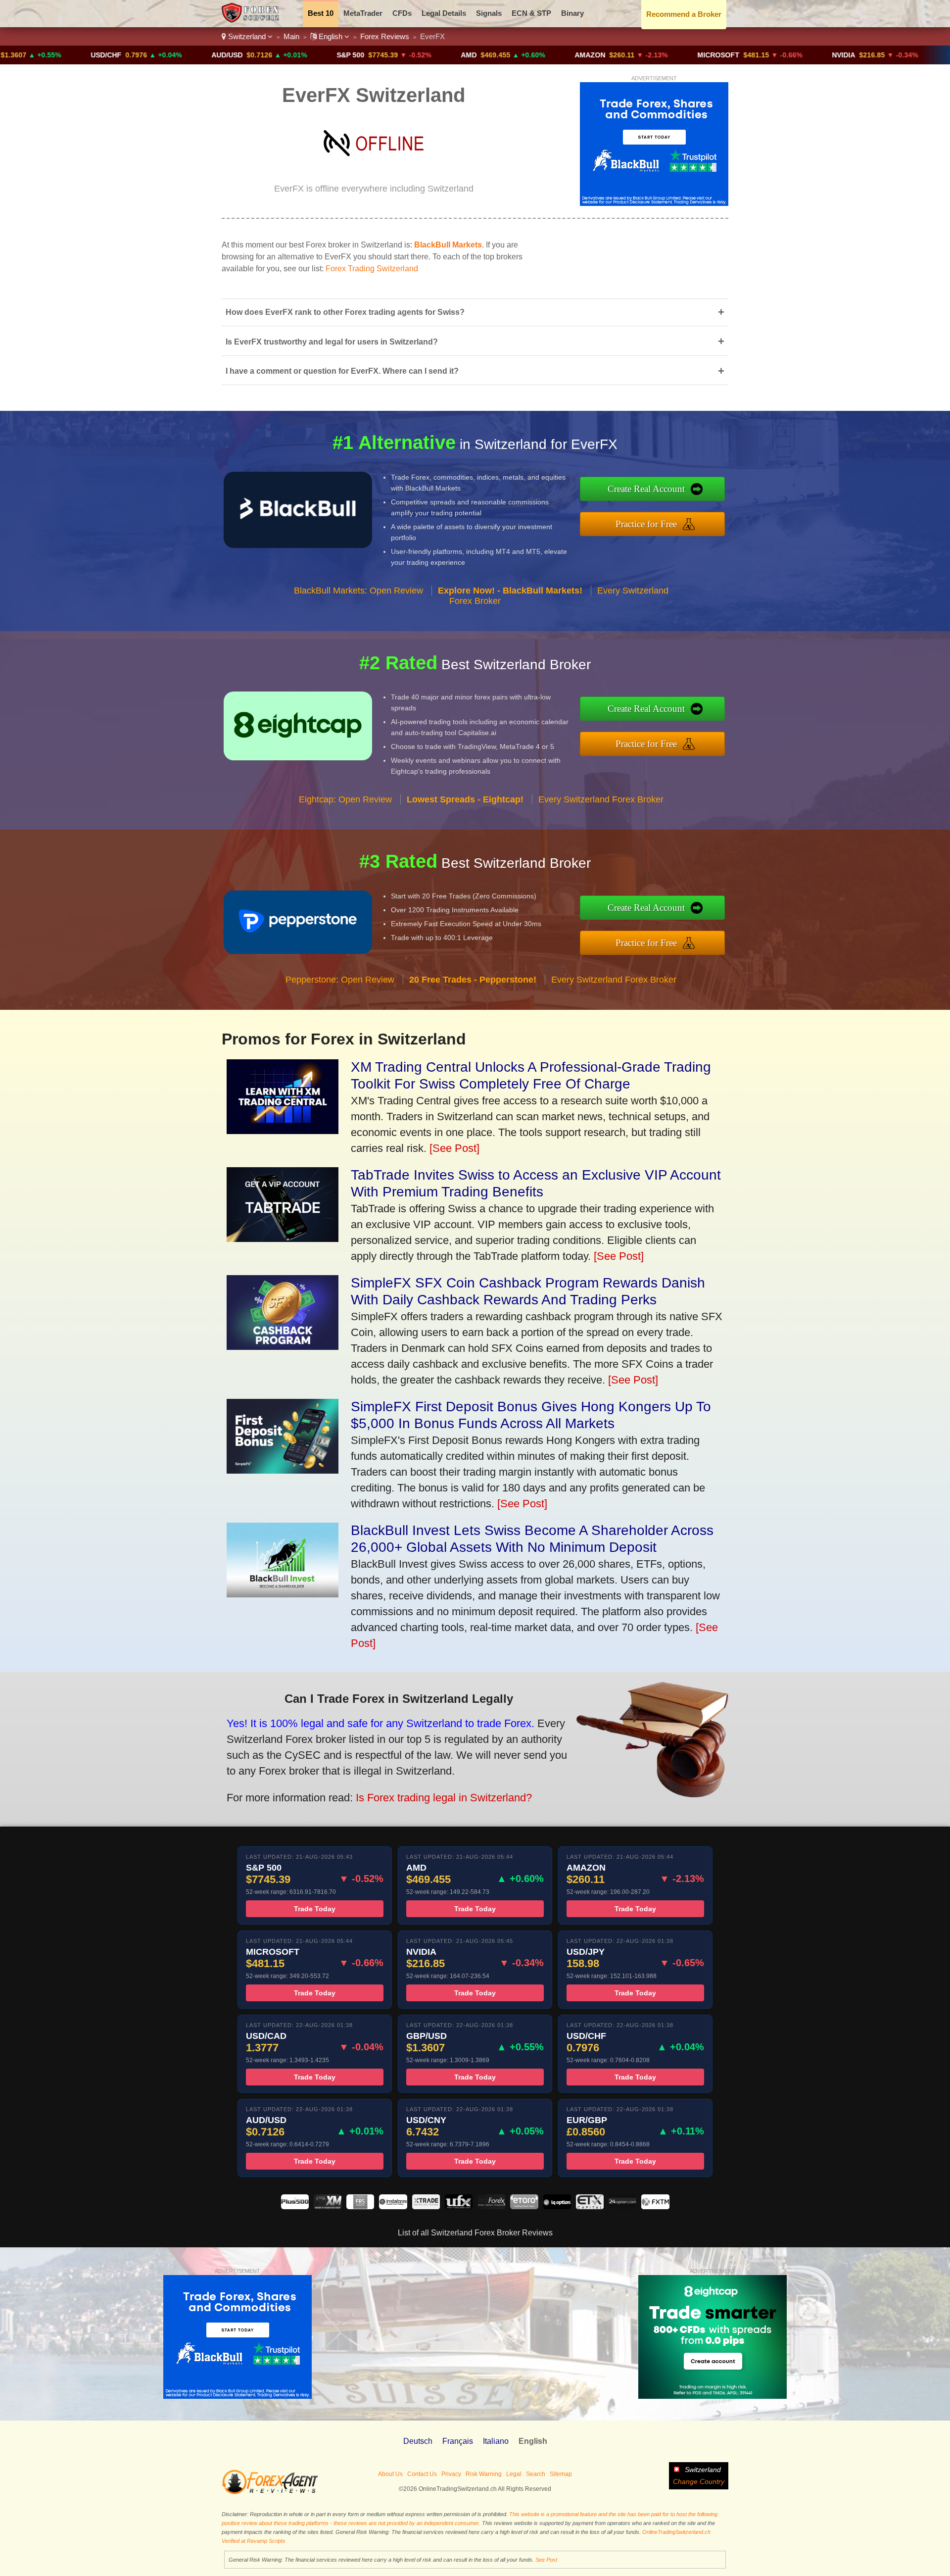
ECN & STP (531, 13)
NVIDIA (742, 55)
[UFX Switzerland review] (459, 2206)
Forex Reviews (385, 36)
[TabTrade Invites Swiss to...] (283, 1238)
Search (536, 2474)
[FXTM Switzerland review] (655, 2206)
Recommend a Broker (684, 14)
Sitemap (561, 2474)
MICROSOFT (617, 55)
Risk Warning (484, 2474)
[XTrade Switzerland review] (426, 2206)
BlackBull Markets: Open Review (358, 591)
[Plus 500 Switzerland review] (295, 2206)
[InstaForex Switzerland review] (393, 2206)
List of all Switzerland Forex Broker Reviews (475, 2233)
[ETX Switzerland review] (590, 2206)
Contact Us (422, 2474)
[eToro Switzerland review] (524, 2206)
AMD (367, 55)
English (331, 36)
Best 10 (321, 13)
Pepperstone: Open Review (340, 980)
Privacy (451, 2474)
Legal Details (444, 13)
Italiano (496, 2441)
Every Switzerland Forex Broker (601, 799)
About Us (390, 2474)
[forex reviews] (270, 2492)
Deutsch (418, 2441)
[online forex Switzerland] (252, 20)
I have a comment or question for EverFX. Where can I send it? (475, 371)
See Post (546, 2560)
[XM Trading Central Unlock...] (283, 1130)
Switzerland (247, 36)
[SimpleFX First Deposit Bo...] (283, 1470)
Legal (514, 2474)
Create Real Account (646, 489)
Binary (572, 13)
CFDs (402, 13)
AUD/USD (125, 55)
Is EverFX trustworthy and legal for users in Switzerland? (475, 341)
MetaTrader (363, 13)
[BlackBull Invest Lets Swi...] (283, 1594)
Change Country (699, 2481)
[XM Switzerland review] (328, 2206)
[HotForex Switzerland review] (491, 2206)
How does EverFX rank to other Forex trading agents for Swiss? (475, 312)
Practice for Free (646, 524)
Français (458, 2441)
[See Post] (454, 1148)
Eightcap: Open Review (345, 799)
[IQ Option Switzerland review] (557, 2206)
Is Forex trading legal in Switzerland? (444, 1798)
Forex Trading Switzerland (372, 269)
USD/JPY (861, 55)
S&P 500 (249, 55)
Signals (489, 13)
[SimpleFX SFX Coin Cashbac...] (283, 1346)
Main (291, 36)
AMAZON (488, 55)
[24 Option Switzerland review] (622, 2206)
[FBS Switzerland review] (360, 2206)
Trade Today (315, 1909)
